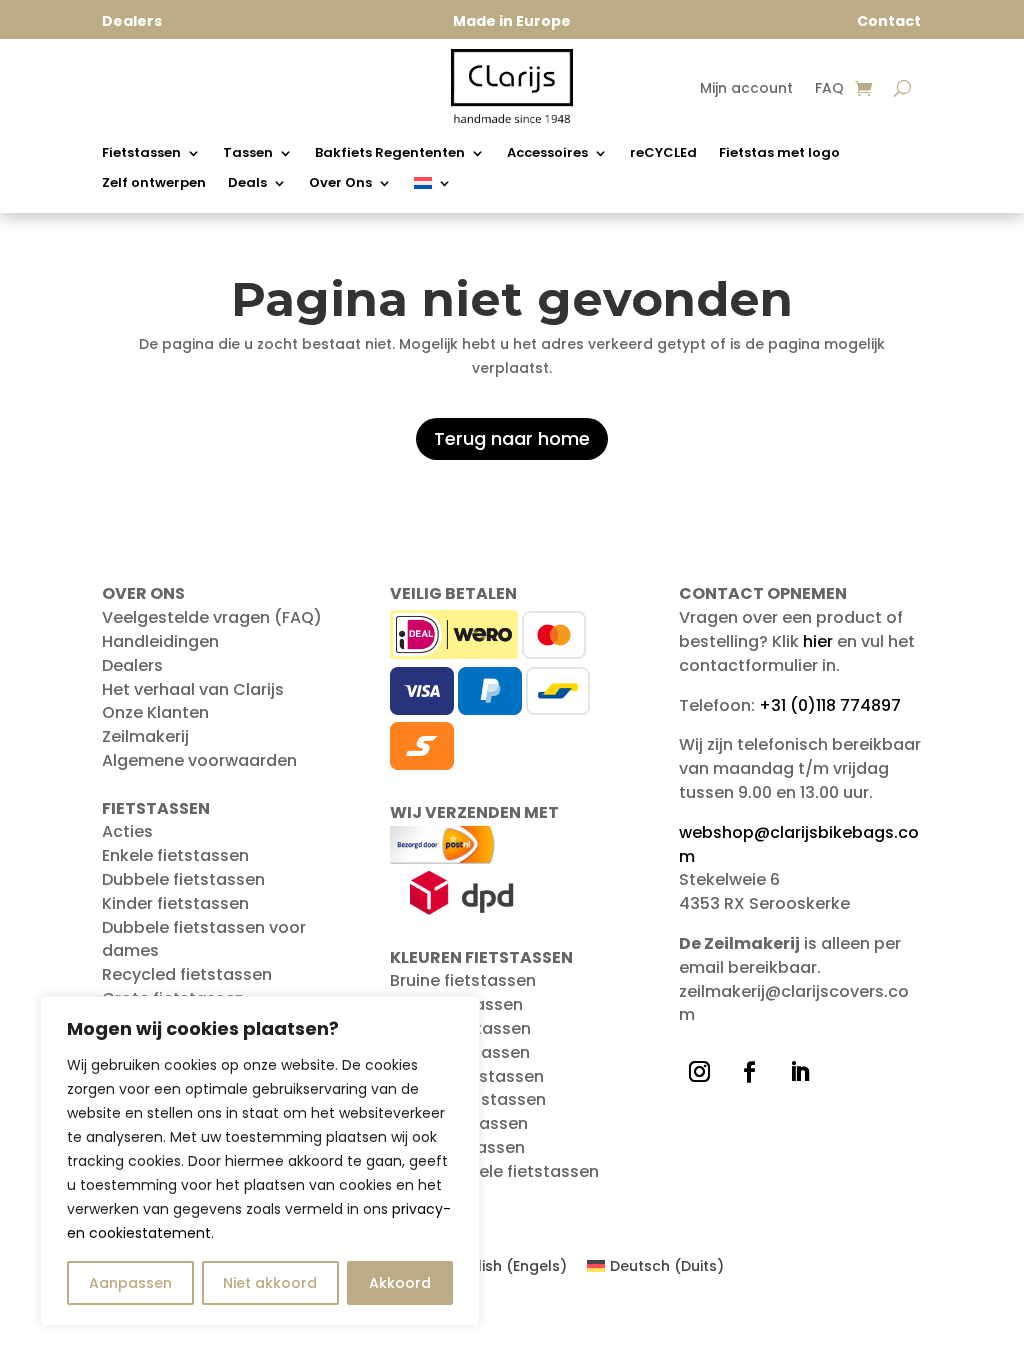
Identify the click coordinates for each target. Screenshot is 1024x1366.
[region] (260, 1161)
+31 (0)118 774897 (830, 705)
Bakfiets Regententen (390, 154)
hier (818, 641)
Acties (127, 831)
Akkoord (400, 1283)
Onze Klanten (155, 712)
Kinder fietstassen (175, 903)
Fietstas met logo (779, 154)
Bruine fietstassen (463, 980)
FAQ (829, 89)
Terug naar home (512, 438)
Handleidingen (160, 641)
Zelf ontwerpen (154, 184)
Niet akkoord (270, 1283)
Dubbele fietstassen (183, 879)
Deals (247, 184)
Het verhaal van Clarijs (193, 689)
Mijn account (746, 89)
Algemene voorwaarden (199, 760)
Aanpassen (130, 1283)
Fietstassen (141, 154)
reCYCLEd (663, 154)
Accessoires (547, 154)
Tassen (248, 154)
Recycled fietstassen (187, 974)
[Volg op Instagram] (700, 1072)
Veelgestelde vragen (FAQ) (212, 617)
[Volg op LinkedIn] (800, 1072)
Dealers (132, 665)
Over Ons (340, 184)
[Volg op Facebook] (750, 1072)
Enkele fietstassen (175, 855)
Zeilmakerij (145, 736)
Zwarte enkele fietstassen (494, 1171)
